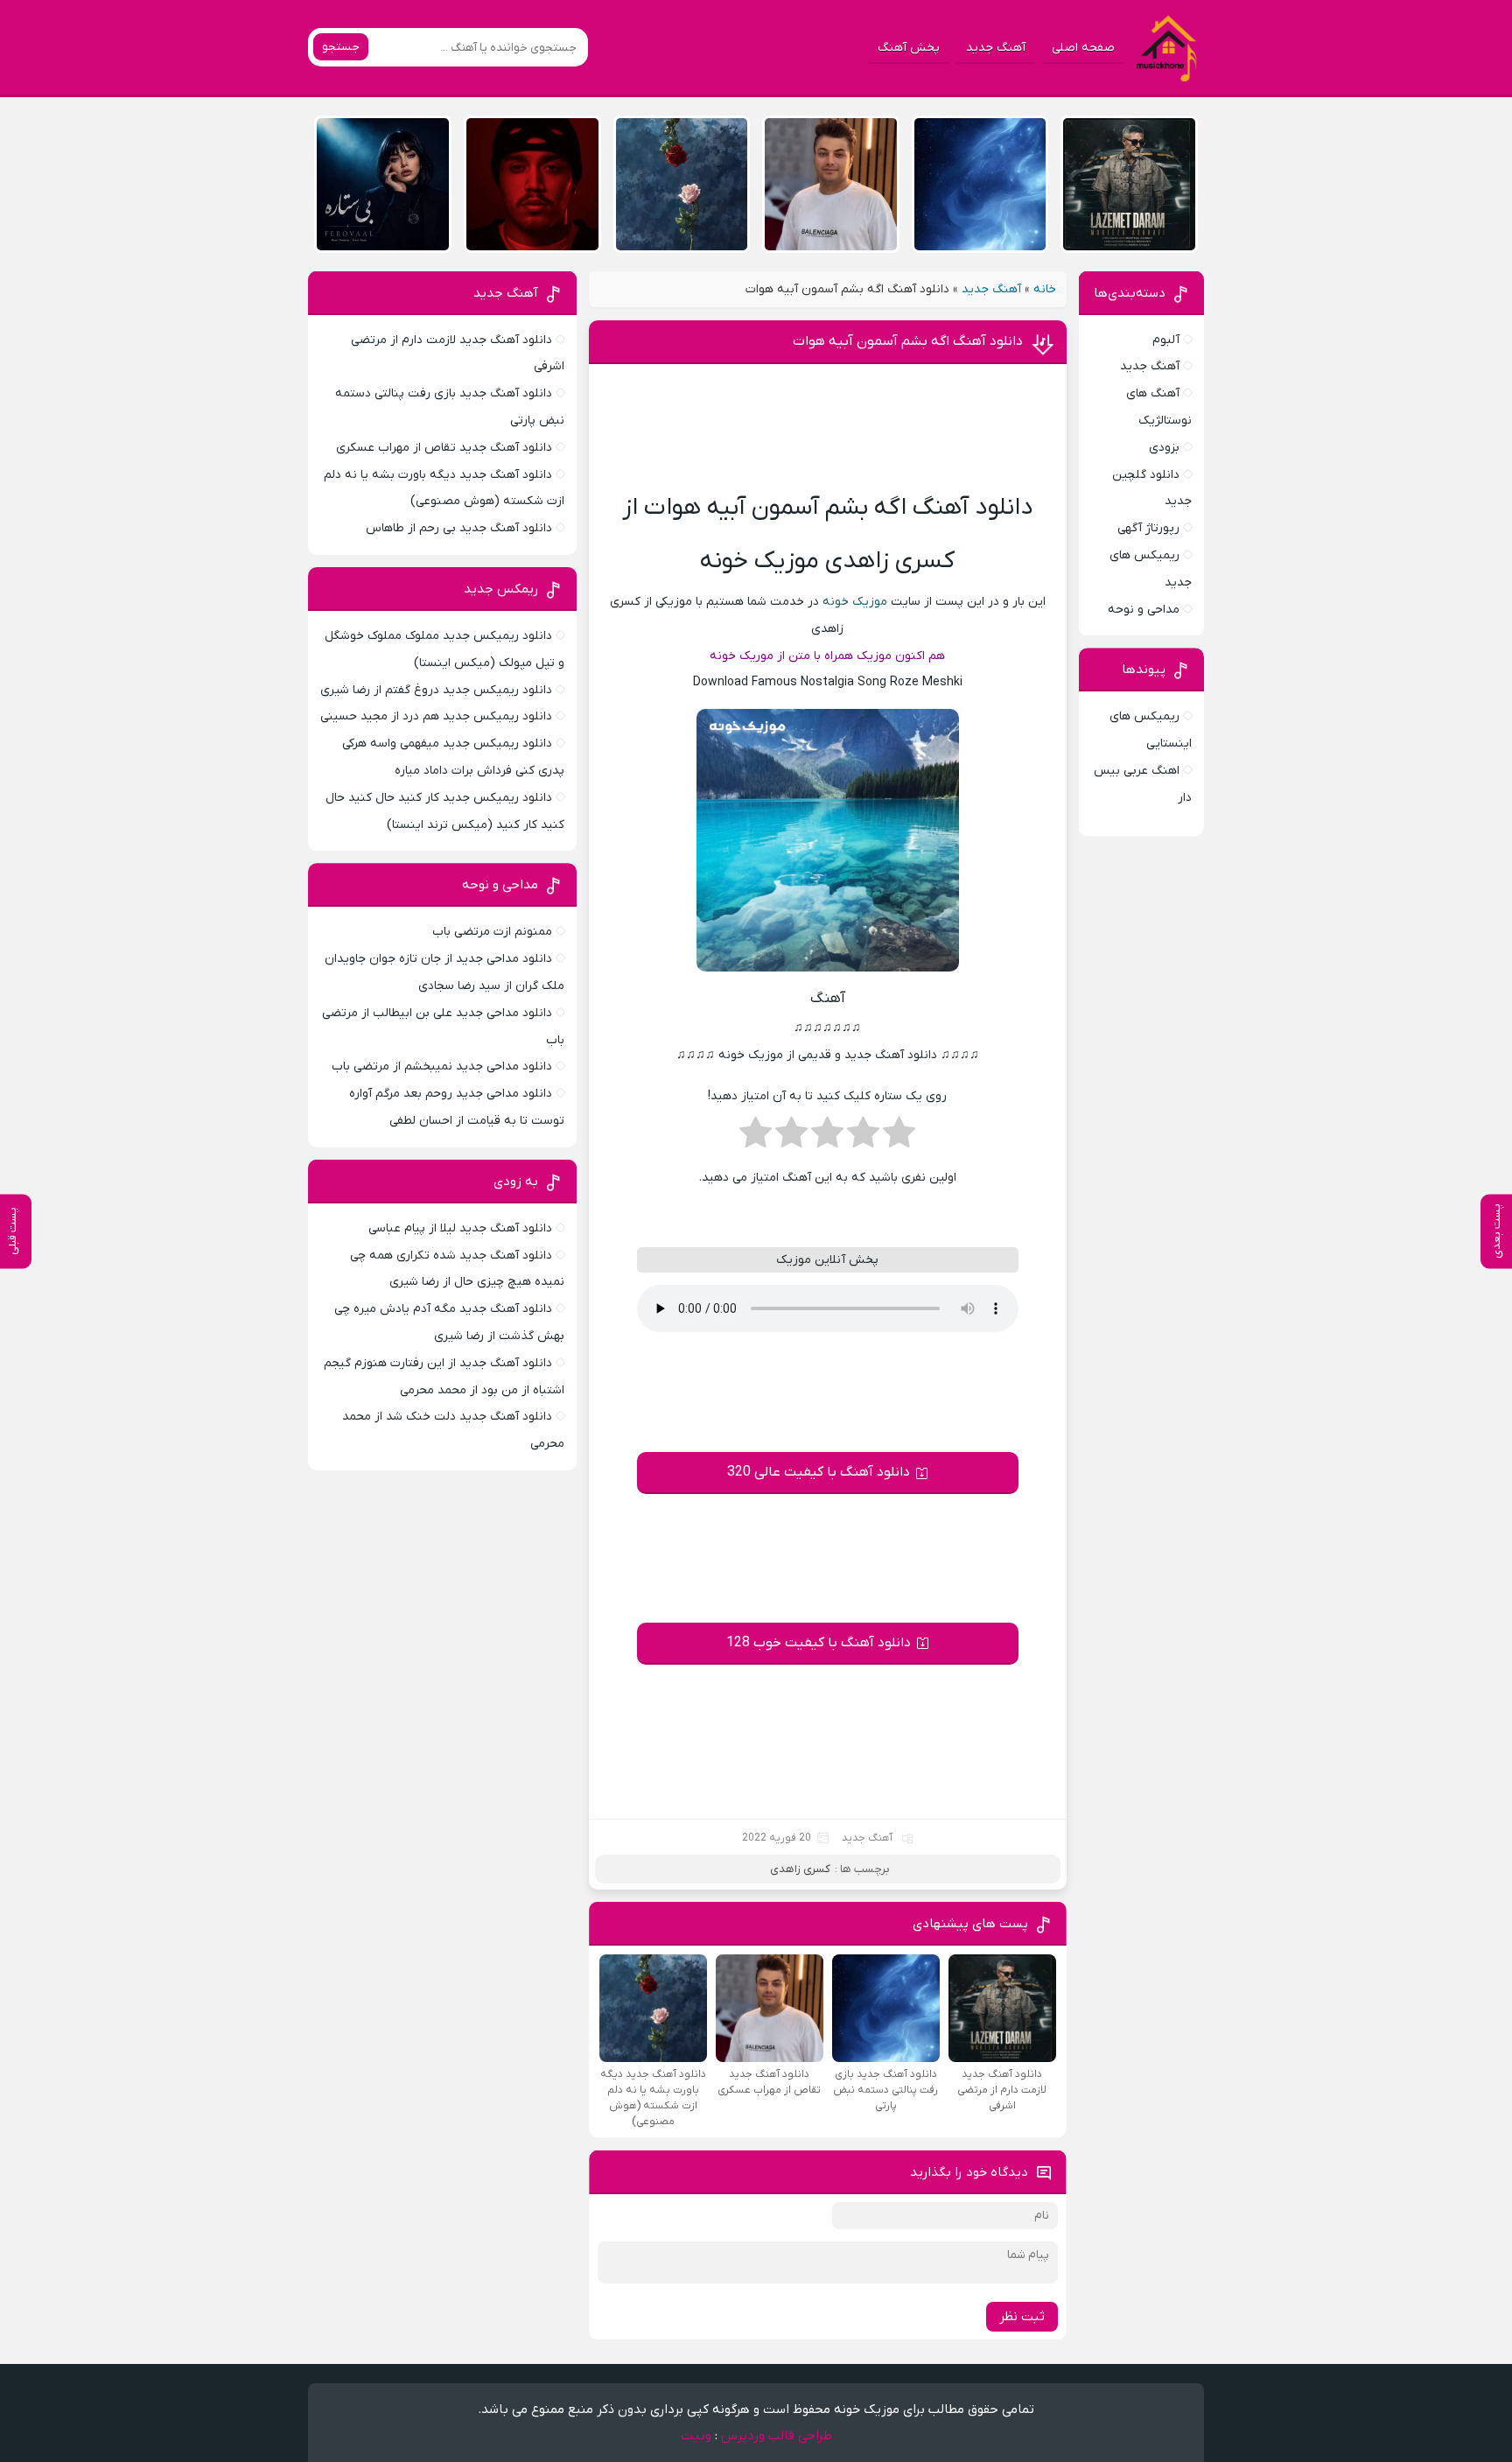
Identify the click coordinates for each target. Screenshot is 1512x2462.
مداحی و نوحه (1144, 610)
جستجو (341, 47)
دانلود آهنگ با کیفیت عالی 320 (819, 1472)
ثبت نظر (1022, 2317)
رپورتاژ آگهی (1148, 528)
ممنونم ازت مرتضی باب (492, 932)
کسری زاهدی (800, 1869)
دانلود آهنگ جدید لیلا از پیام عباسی (460, 1228)
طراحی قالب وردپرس (777, 2436)
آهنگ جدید (996, 48)
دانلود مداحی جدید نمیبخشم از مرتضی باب (442, 1066)
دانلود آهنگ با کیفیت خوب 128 (819, 1643)
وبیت (696, 2436)
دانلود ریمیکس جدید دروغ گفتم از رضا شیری (436, 690)
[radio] (899, 1138)
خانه (1045, 289)
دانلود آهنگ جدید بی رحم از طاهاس (459, 528)
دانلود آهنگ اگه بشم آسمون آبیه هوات (908, 341)
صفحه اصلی (1083, 48)
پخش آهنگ (909, 48)
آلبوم (1166, 340)
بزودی (1164, 448)
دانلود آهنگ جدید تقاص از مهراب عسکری (444, 448)
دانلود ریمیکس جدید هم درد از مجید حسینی (436, 716)
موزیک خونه (855, 602)
